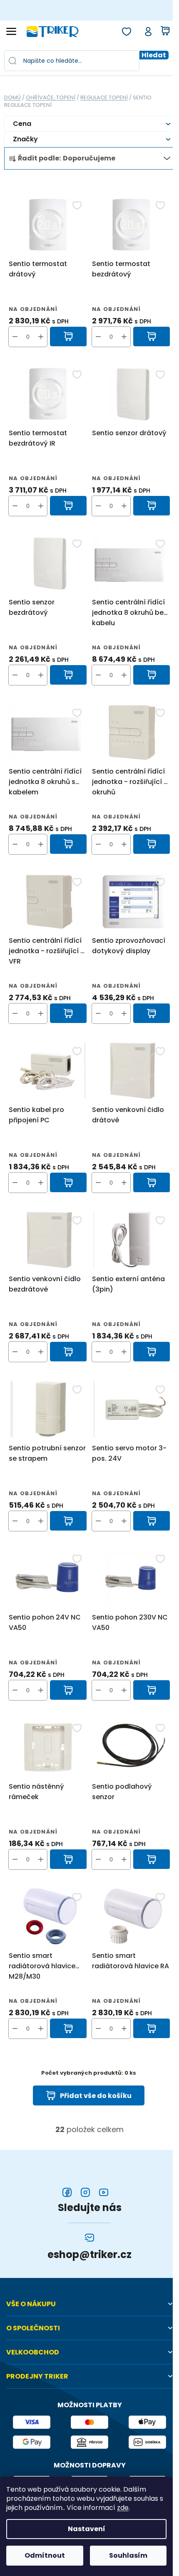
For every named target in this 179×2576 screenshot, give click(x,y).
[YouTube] (104, 2192)
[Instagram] (85, 2192)
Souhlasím (128, 2555)
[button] (41, 337)
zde (123, 2508)
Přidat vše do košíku (96, 2096)
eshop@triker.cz (89, 2255)
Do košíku (68, 337)
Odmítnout (45, 2555)
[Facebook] (67, 2192)
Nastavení (87, 2529)
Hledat (154, 55)
